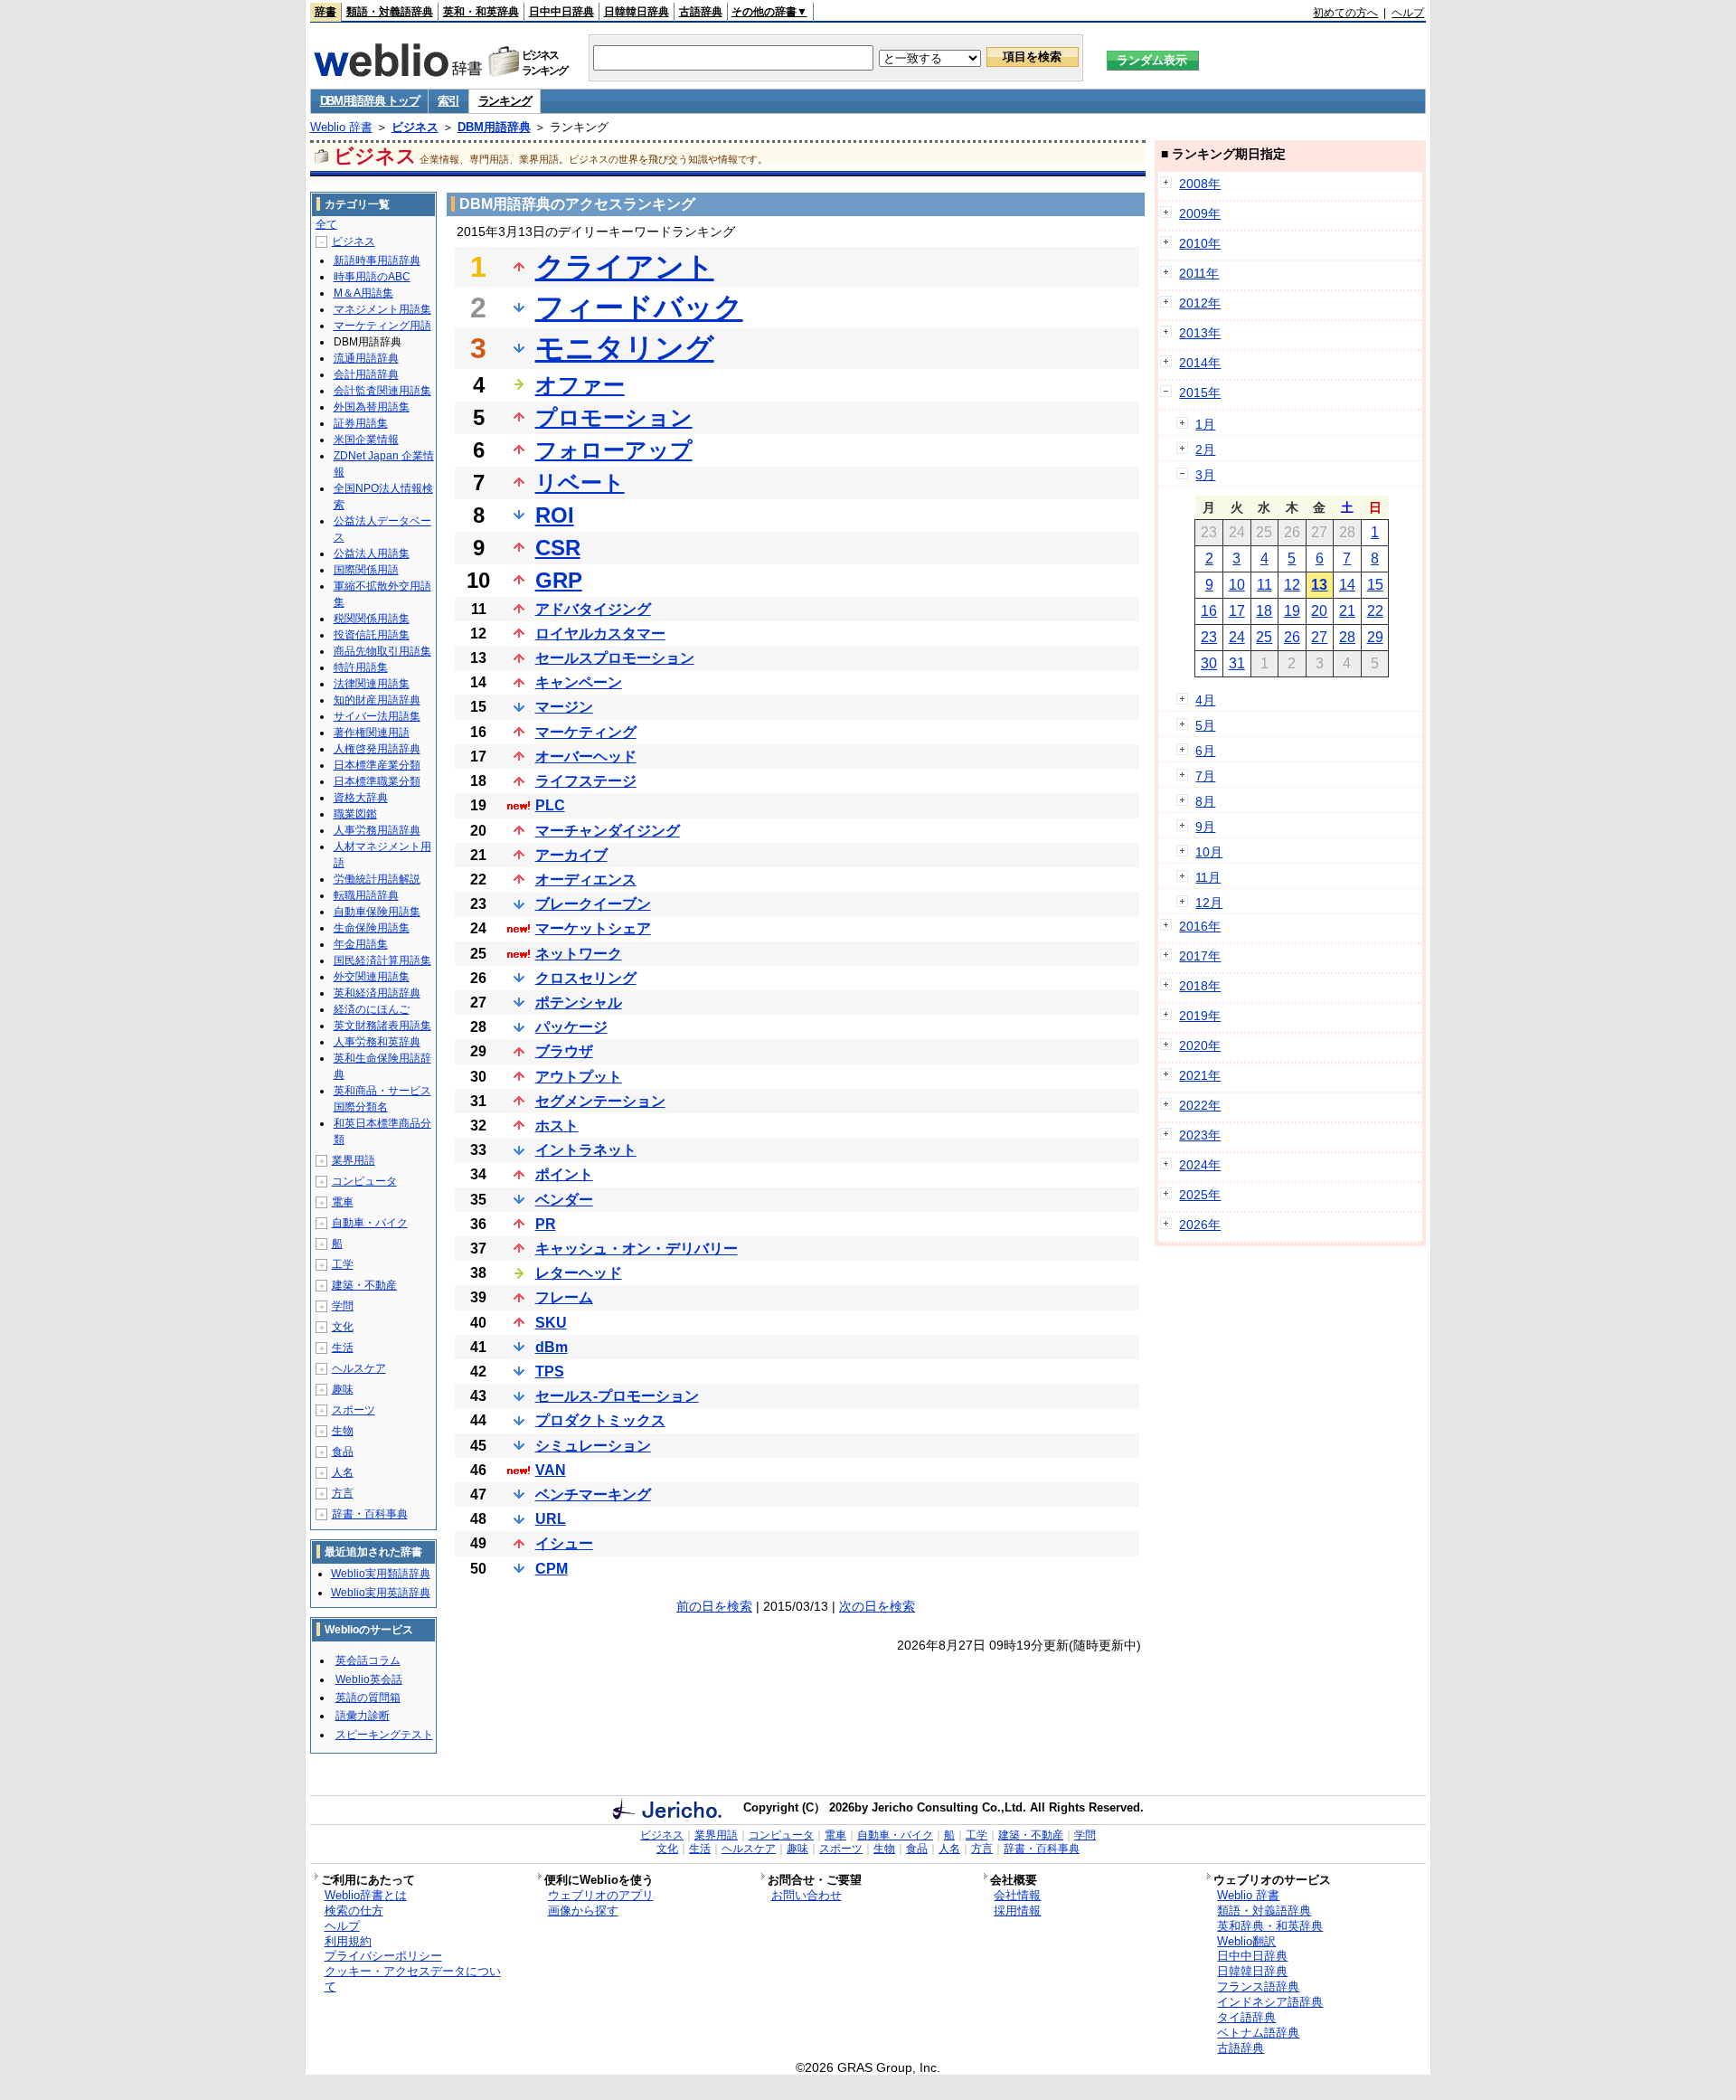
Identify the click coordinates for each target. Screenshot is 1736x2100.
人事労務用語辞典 (377, 830)
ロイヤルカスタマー (600, 634)
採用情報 (1017, 1911)
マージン (564, 707)
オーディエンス (586, 880)
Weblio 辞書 (341, 127)
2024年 (1200, 1165)
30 (1209, 663)
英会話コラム (368, 1660)
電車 (343, 1202)
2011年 (1199, 273)
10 (1237, 585)
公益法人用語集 (372, 553)
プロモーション (614, 417)
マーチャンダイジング (608, 831)
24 (1237, 637)
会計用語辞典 (366, 374)
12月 (1209, 903)
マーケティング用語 (382, 326)
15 (1375, 585)
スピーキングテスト (384, 1735)
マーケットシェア (593, 928)
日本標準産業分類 (377, 765)
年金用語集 (361, 944)
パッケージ (571, 1027)
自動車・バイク (370, 1223)
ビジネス (415, 127)
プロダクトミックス (600, 1420)
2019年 (1200, 1016)
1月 (1205, 424)
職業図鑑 (355, 814)
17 (1237, 611)
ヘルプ (1408, 13)
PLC (550, 805)
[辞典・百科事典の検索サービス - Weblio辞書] (398, 71)
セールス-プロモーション (617, 1396)
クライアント (625, 267)
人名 (343, 1472)
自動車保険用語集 (377, 912)
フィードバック (639, 307)
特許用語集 (361, 667)
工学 (343, 1264)
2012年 (1200, 303)
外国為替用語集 (372, 407)
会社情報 (1017, 1895)
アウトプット (579, 1077)
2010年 (1200, 243)
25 (1264, 637)
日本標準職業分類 (377, 781)
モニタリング (625, 348)
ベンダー (564, 1200)
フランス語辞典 (1258, 1986)
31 (1237, 663)
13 (1319, 585)
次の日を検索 (877, 1606)
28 (1347, 637)
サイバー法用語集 (377, 716)
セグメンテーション (600, 1101)
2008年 (1200, 184)
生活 (343, 1348)
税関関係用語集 (372, 619)
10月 (1209, 852)
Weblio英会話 (369, 1679)
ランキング (505, 101)
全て (326, 224)
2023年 (1200, 1135)
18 (1264, 611)
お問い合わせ (807, 1895)
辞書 (325, 12)
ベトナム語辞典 (1258, 2033)
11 (1264, 585)
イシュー (564, 1543)
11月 (1208, 877)
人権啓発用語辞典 (377, 749)
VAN (551, 1470)
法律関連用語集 (372, 684)
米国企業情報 (366, 440)
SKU (551, 1323)
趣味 (343, 1389)
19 (1292, 611)
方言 (343, 1493)
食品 (343, 1452)
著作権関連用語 (372, 733)
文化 (343, 1327)
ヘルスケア (359, 1368)
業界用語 (354, 1160)
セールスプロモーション (615, 658)
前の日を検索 (714, 1606)
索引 (448, 101)
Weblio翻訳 (1246, 1941)
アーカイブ (571, 855)
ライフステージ (586, 781)
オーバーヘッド (586, 757)
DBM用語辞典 (494, 127)
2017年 (1200, 956)
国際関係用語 (366, 570)
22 (1375, 611)
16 (1209, 611)
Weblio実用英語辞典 (381, 1593)
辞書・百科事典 (370, 1514)
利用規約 (348, 1941)
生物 (343, 1431)
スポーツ (354, 1410)
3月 (1205, 475)
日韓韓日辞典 (637, 12)
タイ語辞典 (1246, 2017)
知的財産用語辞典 (377, 700)
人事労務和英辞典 (377, 1042)
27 (1319, 637)
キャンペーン (579, 682)
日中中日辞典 (561, 12)
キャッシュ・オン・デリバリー (637, 1249)
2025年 (1200, 1195)
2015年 (1200, 393)
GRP (559, 580)
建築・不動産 (364, 1285)
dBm (552, 1347)
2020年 (1200, 1045)
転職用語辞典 (366, 895)
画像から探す (583, 1911)
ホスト (557, 1126)
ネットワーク (579, 954)
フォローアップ (614, 450)
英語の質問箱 (368, 1698)
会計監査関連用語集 (382, 391)
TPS (550, 1372)
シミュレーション (593, 1446)
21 (1347, 611)
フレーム (564, 1297)
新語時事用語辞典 (377, 260)
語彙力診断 (363, 1716)
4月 (1205, 700)
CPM (552, 1569)
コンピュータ (364, 1181)
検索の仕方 (354, 1911)
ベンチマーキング (593, 1495)
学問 (343, 1306)
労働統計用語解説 (377, 879)
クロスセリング (586, 978)
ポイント (564, 1174)
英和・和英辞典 (481, 12)
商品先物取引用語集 (382, 651)
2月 (1205, 449)
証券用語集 (361, 423)
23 (1209, 637)
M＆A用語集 (363, 293)
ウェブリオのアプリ (601, 1895)
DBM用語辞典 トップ (370, 101)
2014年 (1200, 363)
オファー (580, 385)
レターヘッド (579, 1273)
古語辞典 (701, 12)
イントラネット (586, 1150)
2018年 (1200, 986)
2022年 (1200, 1105)
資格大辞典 (361, 798)
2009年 (1200, 213)
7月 (1205, 776)
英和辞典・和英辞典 (1270, 1926)
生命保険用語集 (372, 928)
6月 (1205, 751)
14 (1347, 585)
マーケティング (586, 732)
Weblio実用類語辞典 (381, 1574)
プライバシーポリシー (383, 1956)
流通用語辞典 (366, 358)
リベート (580, 482)
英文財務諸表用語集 (382, 1026)
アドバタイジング (593, 609)
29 (1375, 637)
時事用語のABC (372, 277)
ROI (555, 515)
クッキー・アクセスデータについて (413, 1979)
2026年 (1200, 1225)
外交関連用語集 (372, 977)
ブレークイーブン (593, 904)
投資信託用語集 (372, 635)
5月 (1205, 725)
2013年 (1200, 333)
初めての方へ (1345, 13)
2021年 (1200, 1075)
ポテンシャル (579, 1003)
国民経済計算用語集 (382, 960)
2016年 (1200, 926)
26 (1292, 637)
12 (1292, 585)
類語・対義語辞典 (390, 12)
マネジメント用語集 (382, 309)
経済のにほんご (372, 1009)
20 (1319, 611)
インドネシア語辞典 (1270, 2002)
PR (546, 1224)
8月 (1205, 801)
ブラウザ (564, 1051)
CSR (558, 548)
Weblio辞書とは (366, 1895)
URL (551, 1519)
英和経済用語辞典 (377, 993)
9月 (1205, 827)
